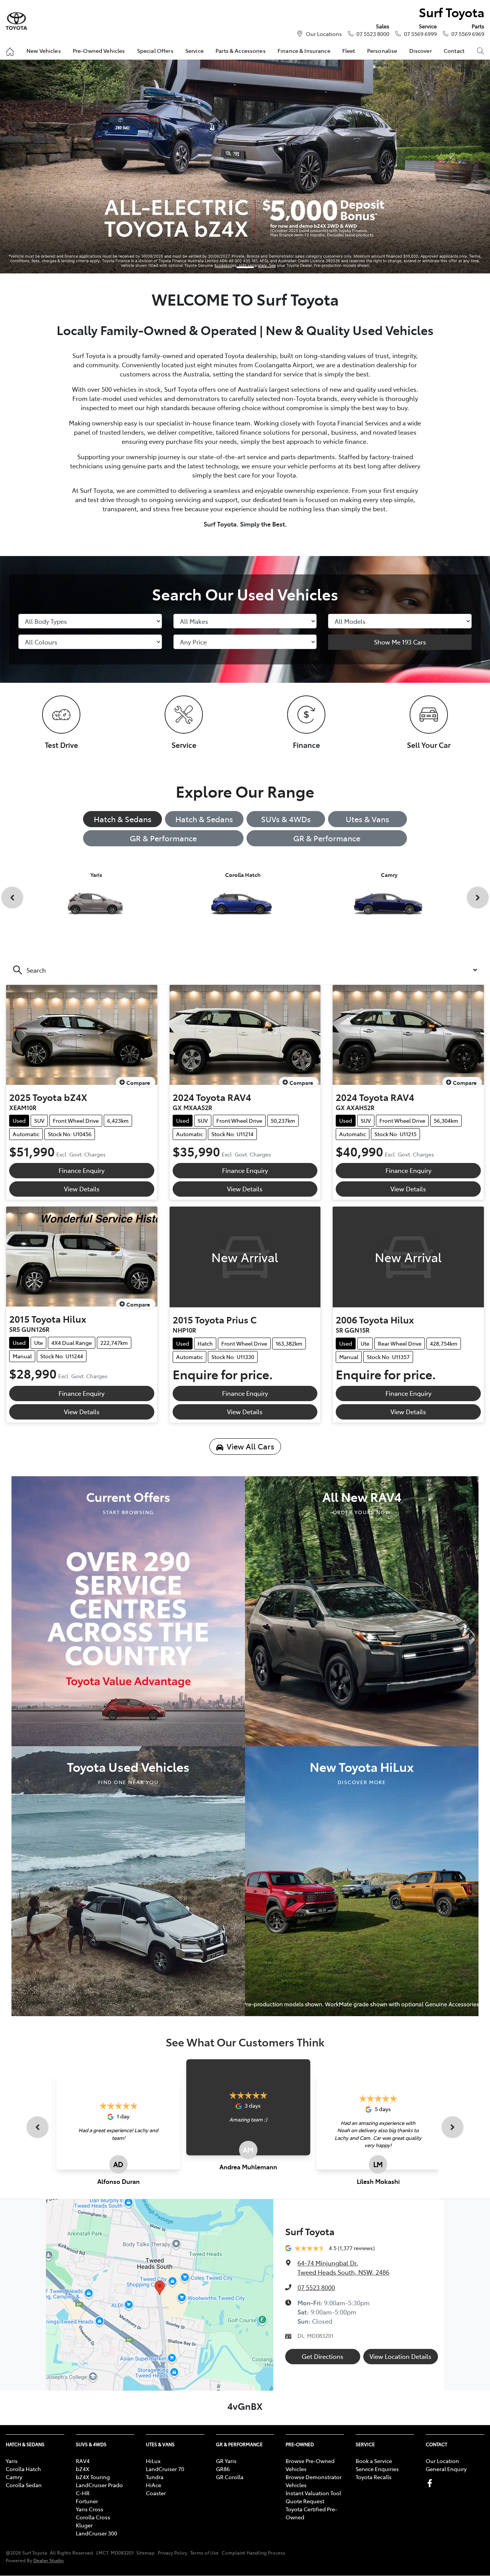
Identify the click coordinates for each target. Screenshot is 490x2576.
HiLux (153, 2461)
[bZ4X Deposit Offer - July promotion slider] (245, 267)
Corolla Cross (93, 2517)
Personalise (382, 51)
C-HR (83, 2493)
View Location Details (400, 2356)
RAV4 (83, 2461)
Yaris (12, 2461)
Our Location (442, 2461)
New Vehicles (44, 51)
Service (194, 51)
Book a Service (374, 2461)
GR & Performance (163, 838)
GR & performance (327, 838)
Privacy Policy (172, 2553)
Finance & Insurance (304, 51)
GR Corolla (230, 2477)
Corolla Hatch (23, 2469)
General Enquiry (446, 2469)
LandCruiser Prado (99, 2485)
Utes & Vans (367, 819)
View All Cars (251, 1446)
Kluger (84, 2525)
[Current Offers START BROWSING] (128, 1610)
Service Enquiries (377, 2469)
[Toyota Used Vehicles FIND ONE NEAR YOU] (128, 1880)
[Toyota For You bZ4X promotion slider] (223, 267)
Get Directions (323, 2356)
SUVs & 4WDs (286, 819)
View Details (82, 1189)
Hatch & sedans (204, 819)
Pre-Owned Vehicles (99, 51)
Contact (454, 51)
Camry (14, 2477)
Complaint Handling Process (253, 2553)
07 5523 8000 (373, 34)
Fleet (349, 51)
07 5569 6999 (420, 34)
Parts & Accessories (241, 51)
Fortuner (87, 2501)
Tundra (155, 2477)
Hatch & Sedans (123, 819)
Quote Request (305, 2501)
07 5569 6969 (468, 34)
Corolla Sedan (24, 2485)
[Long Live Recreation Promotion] (245, 167)
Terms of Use (204, 2553)
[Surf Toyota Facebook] (431, 2483)
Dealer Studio (49, 2560)
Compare (138, 1083)
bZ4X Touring (93, 2477)
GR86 (223, 2469)
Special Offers (155, 51)
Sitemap (145, 2553)
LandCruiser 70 (165, 2469)
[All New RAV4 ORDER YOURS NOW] (362, 1610)
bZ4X (82, 2469)
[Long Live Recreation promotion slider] (267, 267)
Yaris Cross (90, 2509)
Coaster (156, 2493)
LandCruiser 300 (96, 2533)
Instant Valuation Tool (313, 2493)
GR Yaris (226, 2461)
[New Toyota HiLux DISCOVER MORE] (362, 1880)
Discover (421, 51)
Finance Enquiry (82, 1170)
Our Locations (324, 34)
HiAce (154, 2485)
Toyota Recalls (374, 2477)
